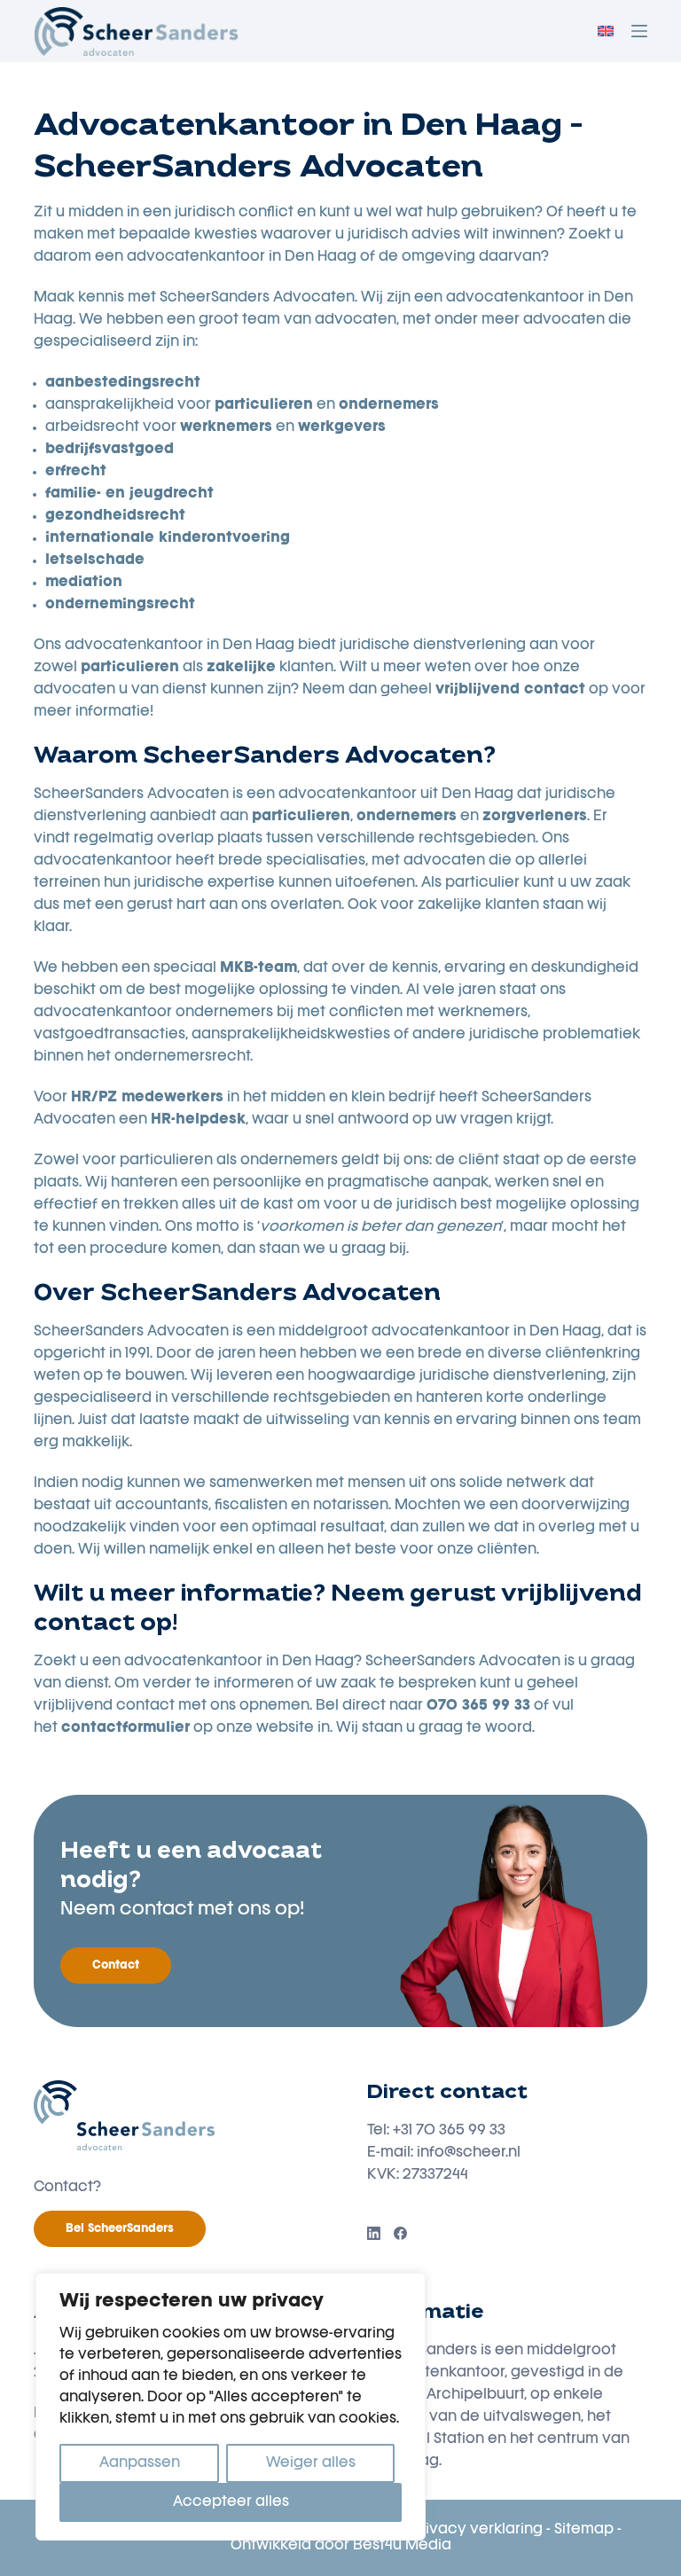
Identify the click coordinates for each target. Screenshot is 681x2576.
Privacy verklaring (477, 2530)
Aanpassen (140, 2463)
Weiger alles (311, 2463)
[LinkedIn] (374, 2233)
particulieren (301, 817)
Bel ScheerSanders (120, 2229)
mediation (84, 583)
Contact (116, 1965)
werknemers (226, 427)
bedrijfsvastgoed (110, 450)
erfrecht (76, 472)
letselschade (95, 560)
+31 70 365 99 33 (449, 2131)
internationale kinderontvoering (168, 538)
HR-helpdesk (198, 1120)
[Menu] (639, 31)
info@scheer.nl (469, 2153)
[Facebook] (400, 2233)
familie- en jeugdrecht (129, 494)
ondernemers (389, 405)
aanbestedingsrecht (123, 383)
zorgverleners (535, 817)
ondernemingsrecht (120, 605)
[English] (606, 31)
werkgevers (342, 427)
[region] (231, 2407)
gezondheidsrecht (115, 516)
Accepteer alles (231, 2502)
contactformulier (125, 1728)
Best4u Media (402, 2546)
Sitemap (584, 2530)
